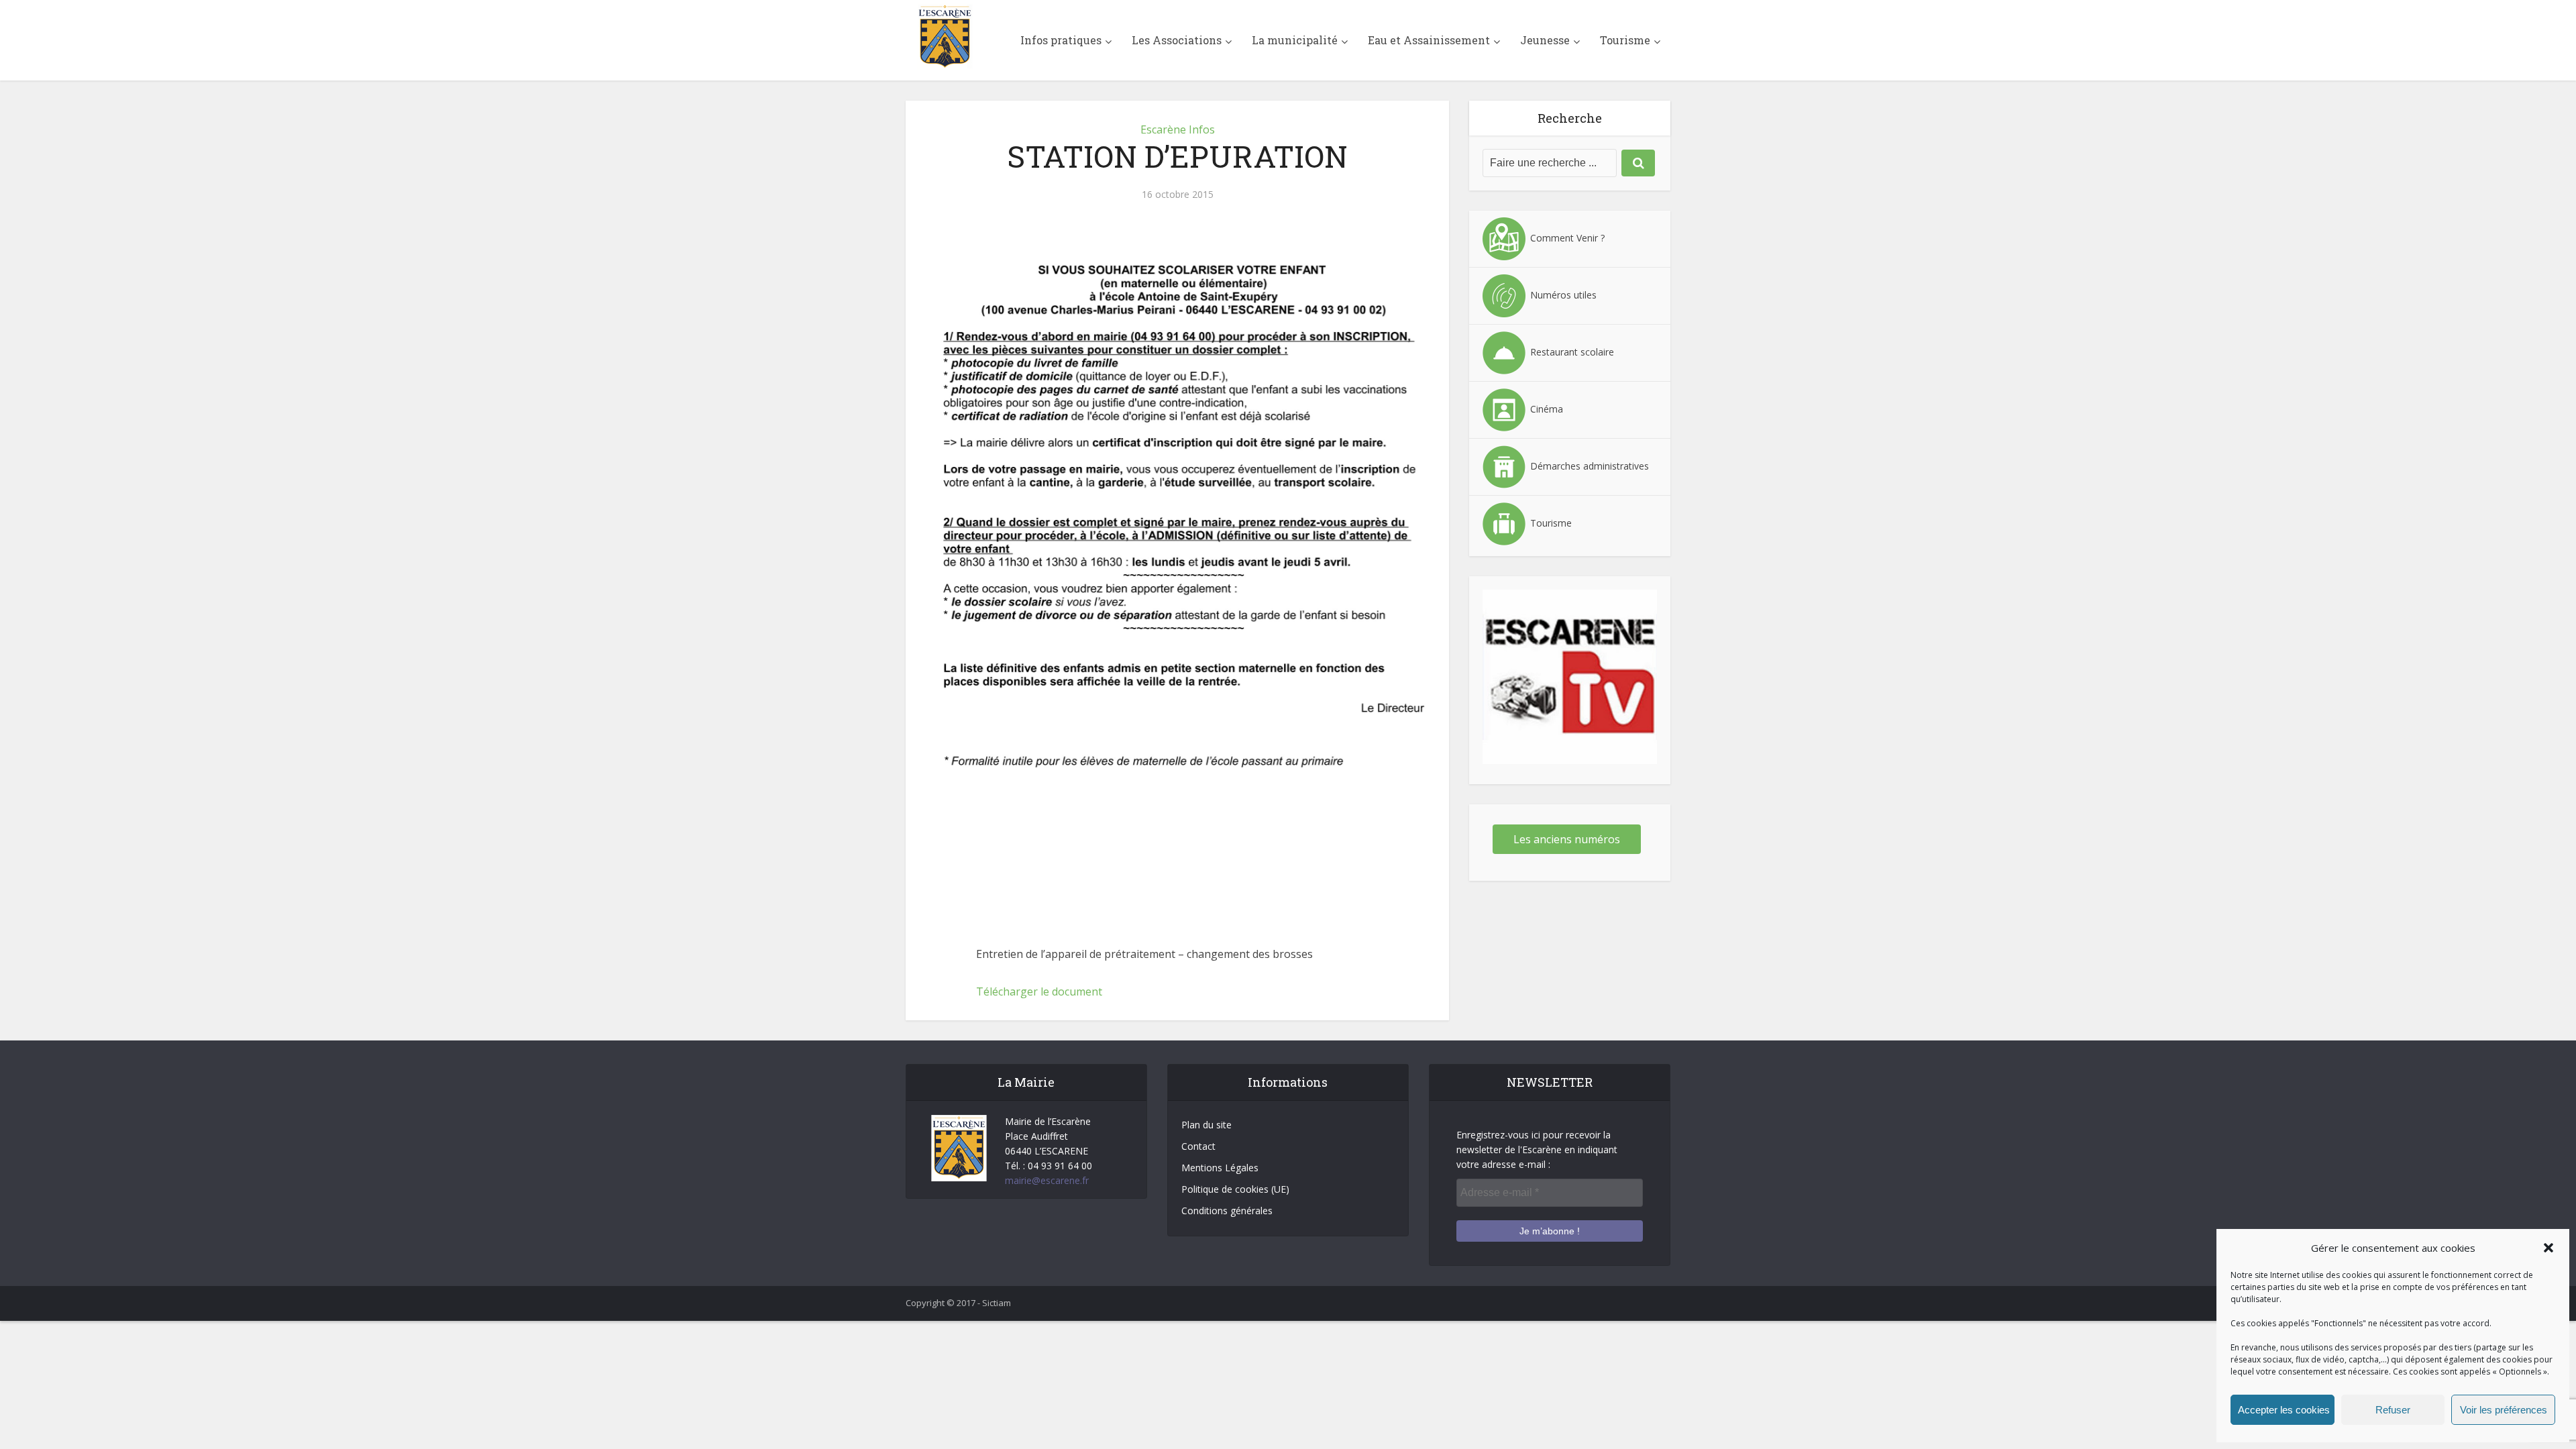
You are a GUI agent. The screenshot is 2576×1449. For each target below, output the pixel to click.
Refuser (2393, 1410)
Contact (1198, 1146)
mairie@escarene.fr (1047, 1180)
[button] (2548, 1248)
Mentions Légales (1220, 1168)
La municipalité (1295, 40)
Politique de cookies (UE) (1235, 1189)
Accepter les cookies (2284, 1410)
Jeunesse (1545, 40)
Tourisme (1625, 40)
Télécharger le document (1039, 991)
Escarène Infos (1178, 129)
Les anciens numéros (1567, 839)
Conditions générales (1227, 1211)
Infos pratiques (1061, 40)
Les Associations (1177, 40)
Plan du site (1206, 1125)
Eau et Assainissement (1429, 40)
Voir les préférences (2504, 1410)
